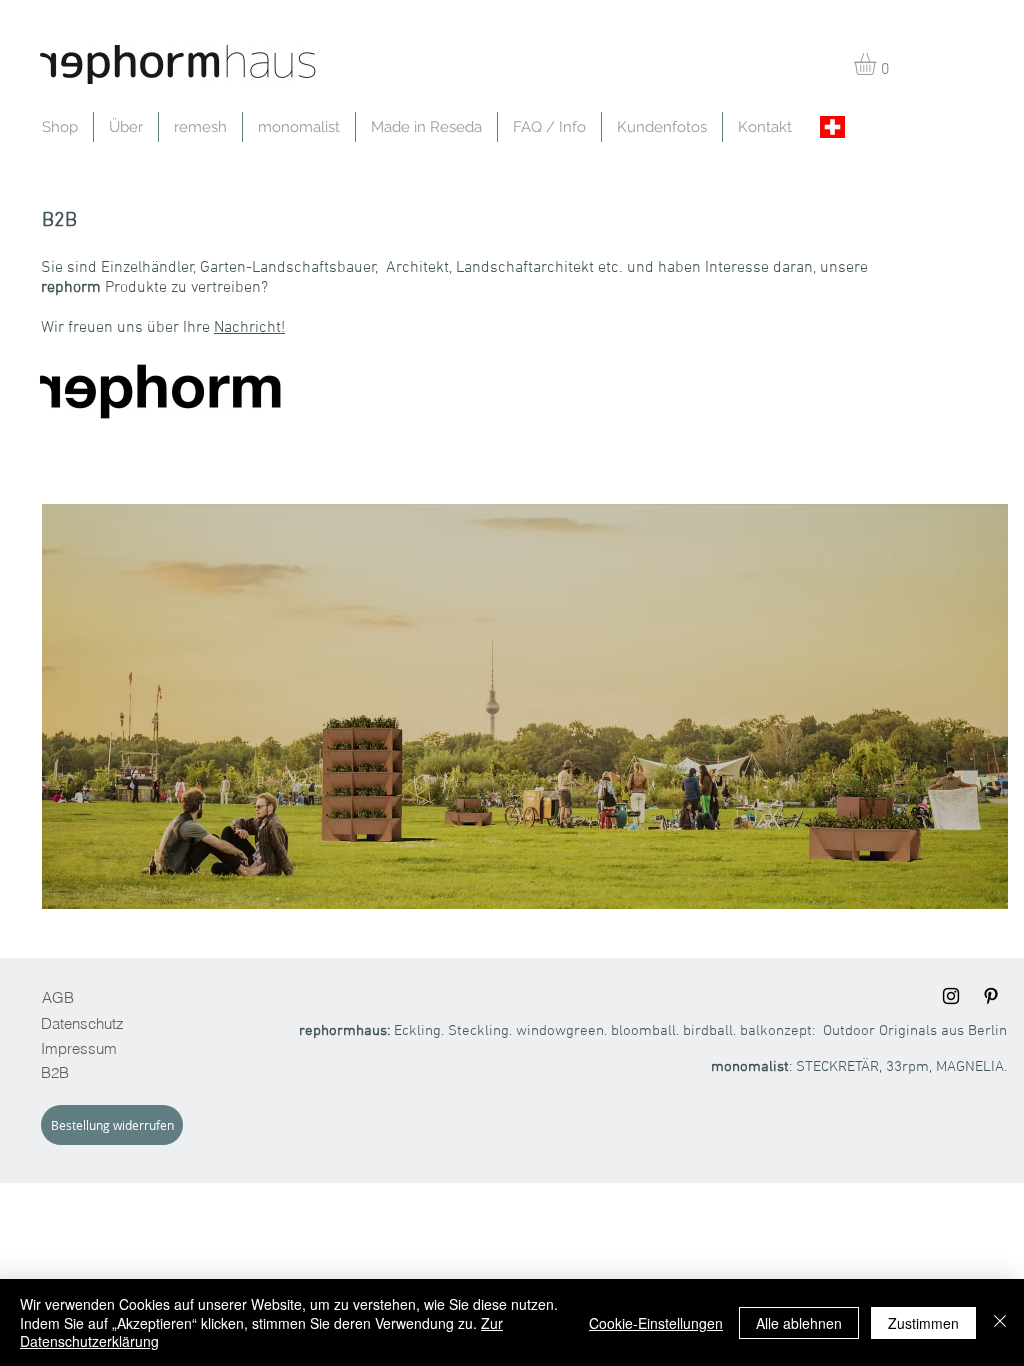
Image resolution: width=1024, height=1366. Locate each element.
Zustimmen (923, 1323)
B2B (55, 1072)
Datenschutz (82, 1023)
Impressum (79, 1048)
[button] (878, 64)
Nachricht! (249, 328)
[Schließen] (1000, 1322)
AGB (58, 997)
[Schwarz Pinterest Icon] (991, 996)
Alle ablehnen (799, 1323)
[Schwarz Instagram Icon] (951, 996)
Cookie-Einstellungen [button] (656, 1323)
